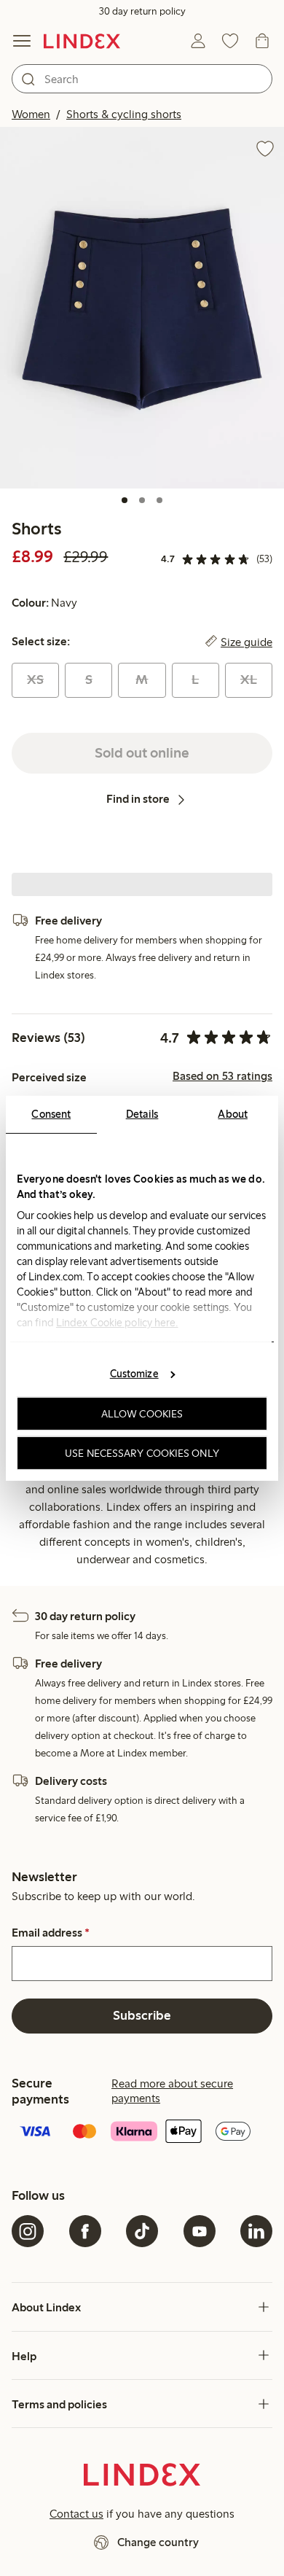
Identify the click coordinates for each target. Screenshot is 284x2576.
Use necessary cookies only (142, 1452)
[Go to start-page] (82, 41)
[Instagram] (28, 2231)
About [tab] (233, 1113)
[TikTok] (142, 2231)
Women (31, 114)
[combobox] (142, 79)
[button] (142, 308)
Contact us (76, 2514)
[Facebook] (85, 2231)
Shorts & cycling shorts (124, 114)
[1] (125, 500)
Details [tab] (142, 1113)
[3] (159, 500)
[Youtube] (200, 2231)
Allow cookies (142, 1414)
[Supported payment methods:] (142, 2133)
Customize (134, 1374)
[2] (142, 500)
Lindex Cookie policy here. (117, 1322)
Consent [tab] (51, 1113)
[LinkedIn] (256, 2231)
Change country (158, 2542)
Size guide (246, 642)
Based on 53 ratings (222, 1076)
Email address (51, 1933)
